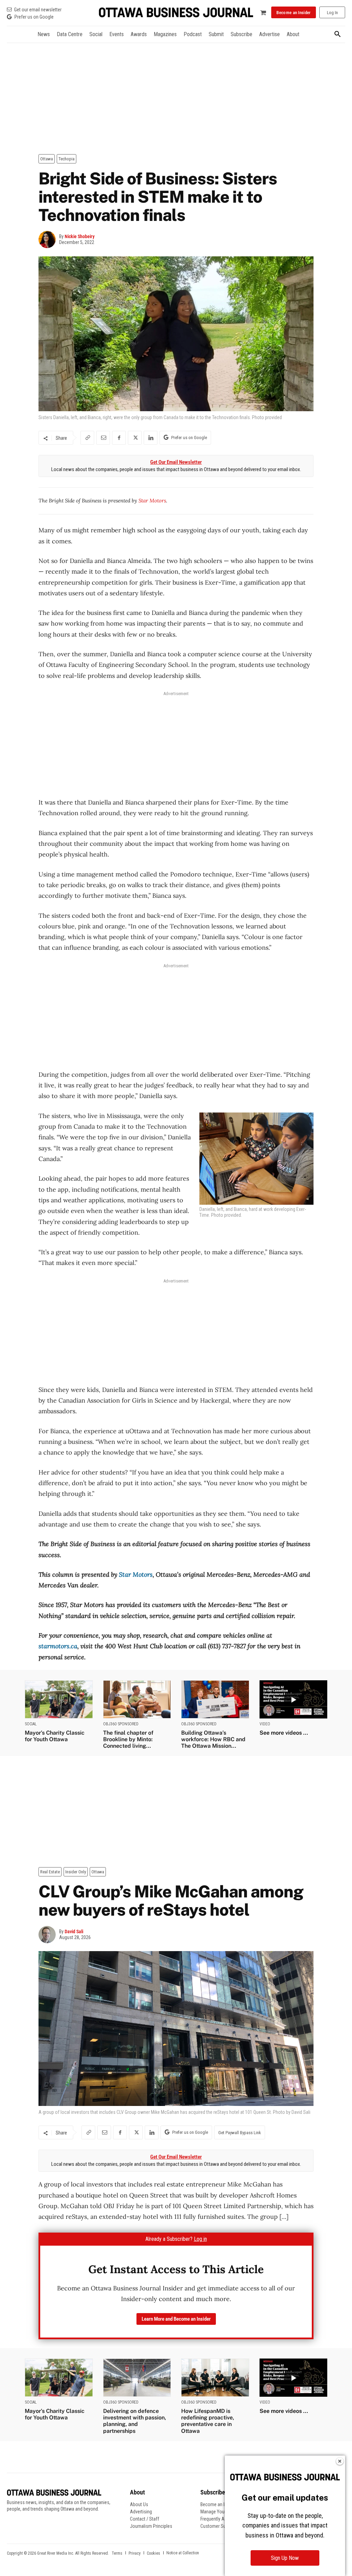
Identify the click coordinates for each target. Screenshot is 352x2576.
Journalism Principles (151, 2526)
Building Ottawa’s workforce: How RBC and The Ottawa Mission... (213, 1739)
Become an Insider (218, 2504)
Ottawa (47, 159)
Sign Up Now (285, 2558)
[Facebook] (119, 438)
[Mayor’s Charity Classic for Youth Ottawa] (59, 1699)
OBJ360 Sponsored (121, 1724)
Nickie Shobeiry (80, 236)
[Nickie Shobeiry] (49, 239)
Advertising (141, 2512)
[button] (338, 34)
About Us (139, 2504)
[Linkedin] (151, 438)
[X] (135, 438)
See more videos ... (284, 1733)
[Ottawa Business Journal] (176, 13)
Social (31, 1724)
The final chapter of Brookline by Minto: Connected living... (128, 1739)
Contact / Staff (145, 2519)
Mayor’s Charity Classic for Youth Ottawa (55, 1736)
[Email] (103, 438)
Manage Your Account (222, 2512)
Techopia (67, 159)
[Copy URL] (87, 438)
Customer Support (218, 2526)
